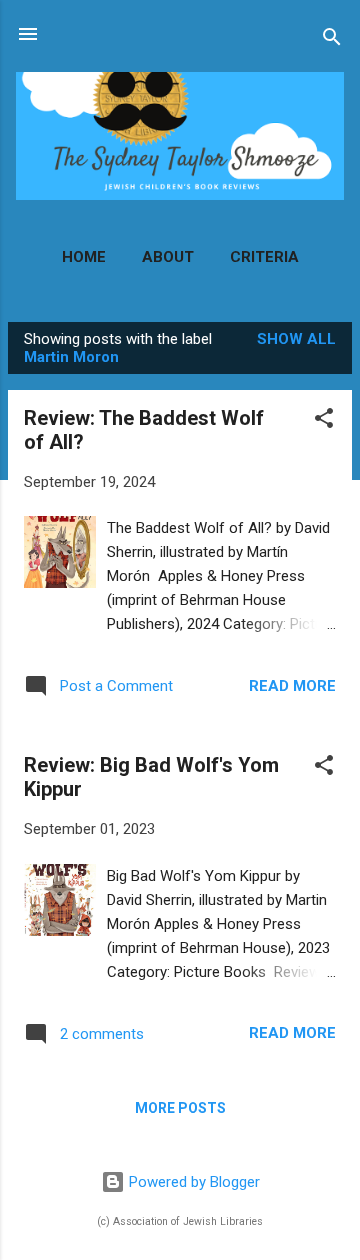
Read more (292, 686)
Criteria (264, 257)
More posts (180, 1108)
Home (84, 257)
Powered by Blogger (192, 1182)
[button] (324, 421)
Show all (296, 339)
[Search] (332, 40)
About (168, 257)
